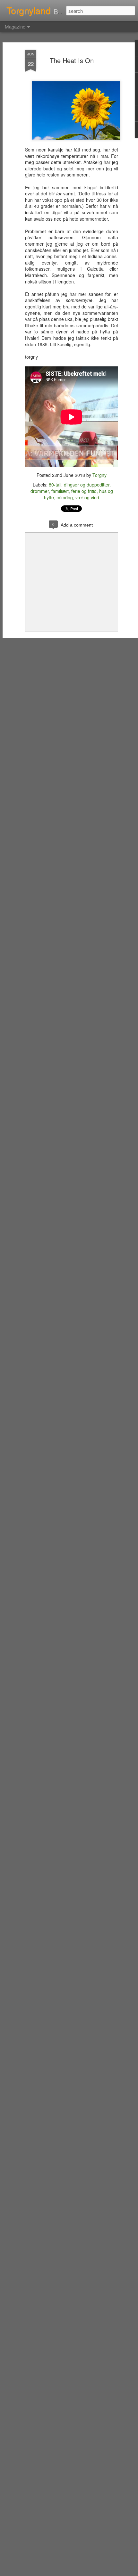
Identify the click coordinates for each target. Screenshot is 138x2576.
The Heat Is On (72, 60)
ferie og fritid (84, 491)
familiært (60, 491)
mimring (65, 497)
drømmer (40, 491)
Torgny (99, 475)
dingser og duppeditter (87, 485)
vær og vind (87, 497)
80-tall (55, 485)
